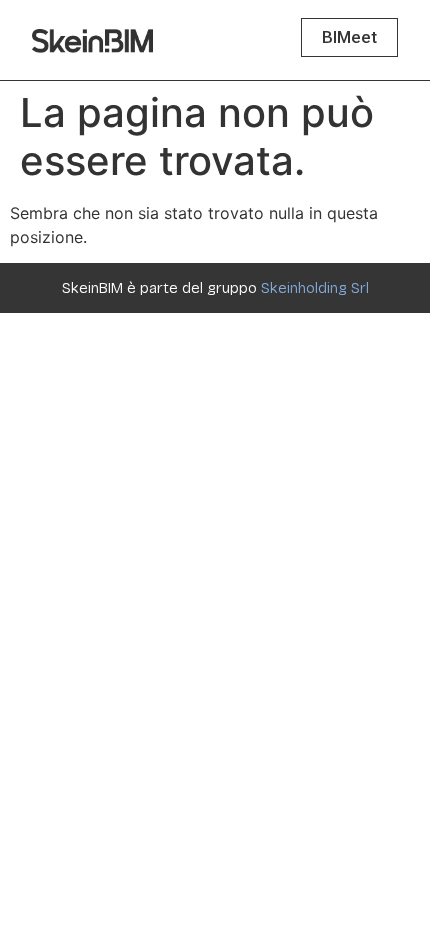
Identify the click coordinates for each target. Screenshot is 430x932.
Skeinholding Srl (315, 288)
